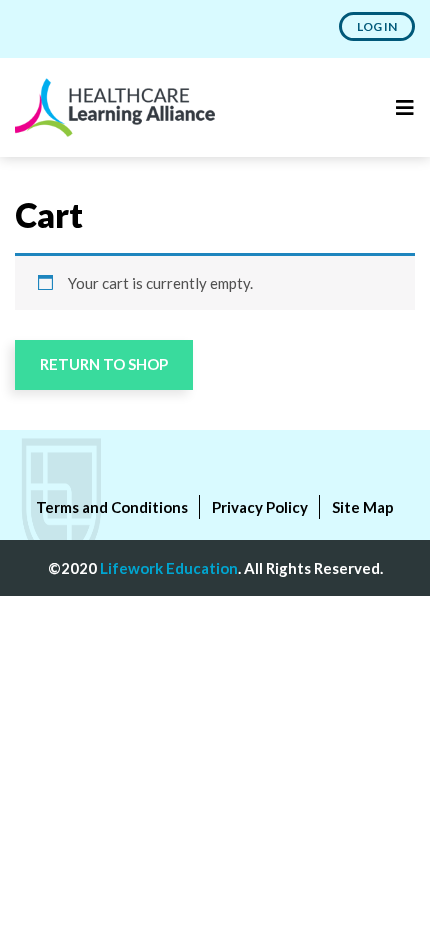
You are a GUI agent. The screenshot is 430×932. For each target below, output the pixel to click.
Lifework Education (169, 568)
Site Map (363, 507)
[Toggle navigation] (405, 107)
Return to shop (104, 364)
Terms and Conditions (112, 507)
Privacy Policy (260, 507)
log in (377, 26)
